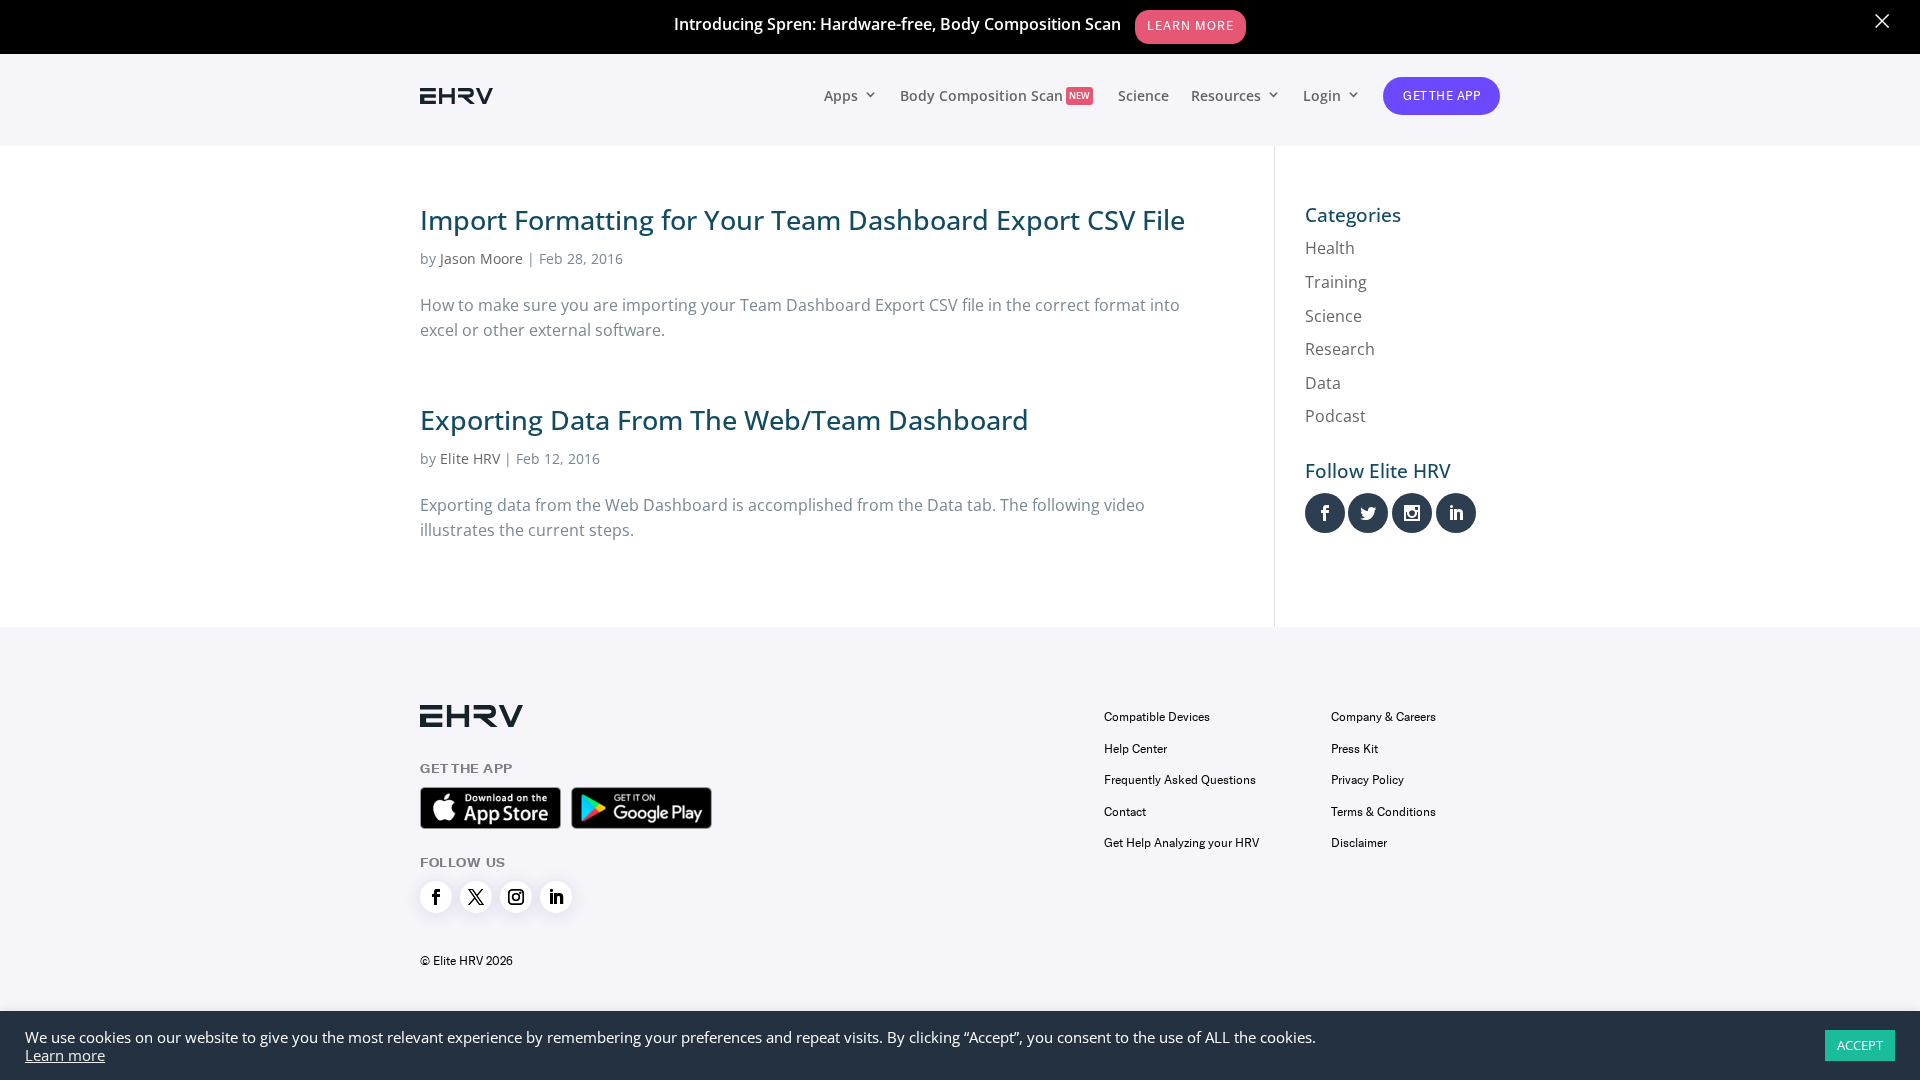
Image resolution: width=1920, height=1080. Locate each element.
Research (1340, 349)
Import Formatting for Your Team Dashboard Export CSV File (802, 219)
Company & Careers (1383, 717)
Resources (1226, 95)
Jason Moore (481, 258)
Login (1322, 95)
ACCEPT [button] (1860, 1045)
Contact (1125, 812)
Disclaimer (1359, 843)
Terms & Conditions (1383, 812)
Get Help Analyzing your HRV (1181, 843)
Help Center (1135, 749)
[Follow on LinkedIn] (556, 897)
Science (1143, 95)
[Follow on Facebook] (436, 897)
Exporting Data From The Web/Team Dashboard (724, 419)
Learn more (65, 1055)
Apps (841, 95)
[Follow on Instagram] (516, 897)
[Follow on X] (476, 897)
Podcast (1335, 416)
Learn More (1190, 26)
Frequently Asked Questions (1180, 780)
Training (1336, 282)
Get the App (1441, 96)
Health (1330, 248)
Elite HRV (470, 458)
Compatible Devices (1157, 717)
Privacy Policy (1367, 780)
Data (1323, 383)
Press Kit (1354, 749)
